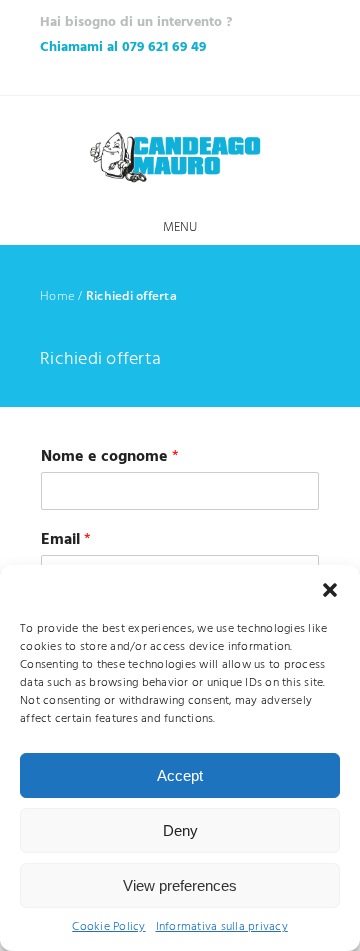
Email (66, 540)
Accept (180, 775)
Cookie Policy (108, 927)
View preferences (180, 885)
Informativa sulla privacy (222, 927)
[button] (330, 590)
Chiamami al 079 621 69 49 (123, 47)
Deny (180, 830)
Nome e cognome (110, 457)
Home (57, 296)
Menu (180, 227)
